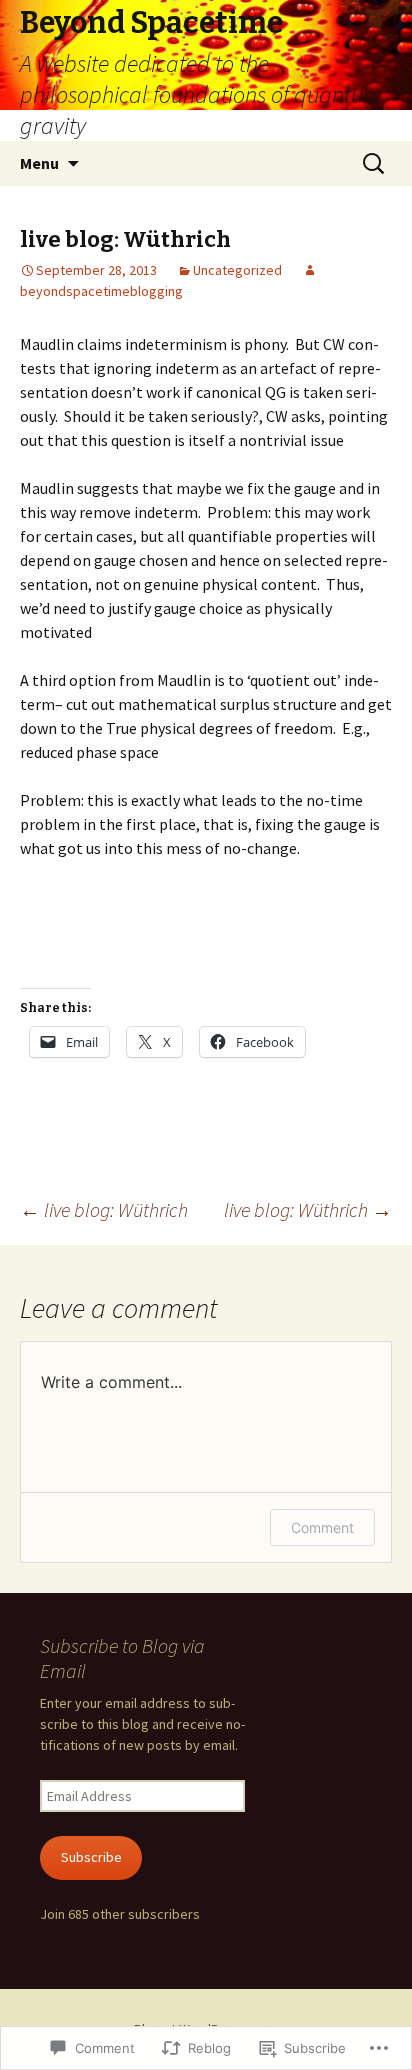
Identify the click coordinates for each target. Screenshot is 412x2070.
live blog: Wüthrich (104, 1209)
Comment (322, 1527)
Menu (39, 163)
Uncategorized (237, 270)
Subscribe (91, 1857)
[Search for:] (375, 164)
